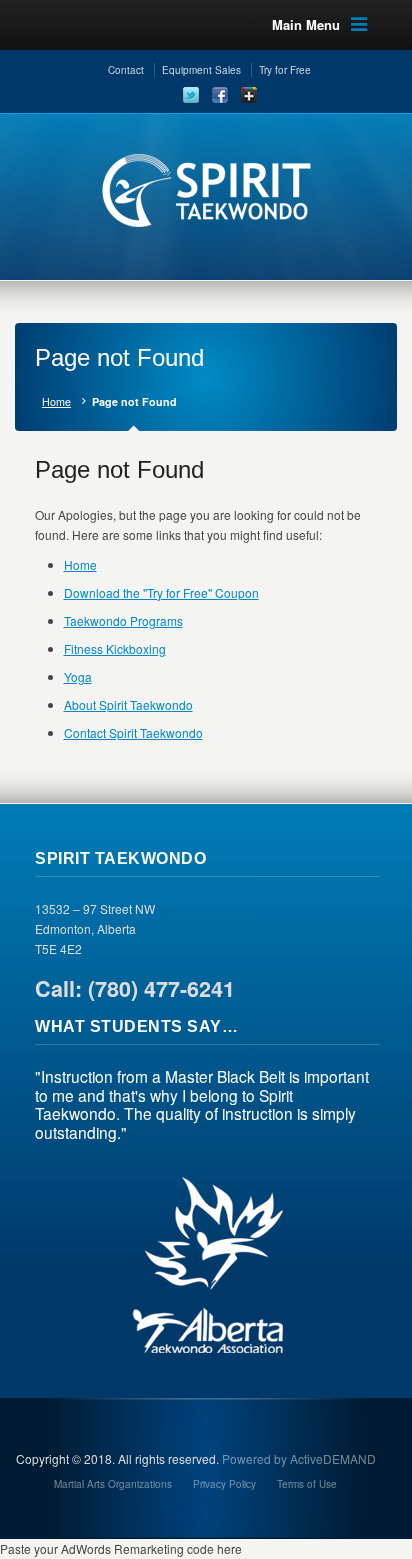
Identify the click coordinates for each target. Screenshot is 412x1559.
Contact (126, 70)
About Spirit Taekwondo (128, 704)
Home (56, 401)
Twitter (191, 95)
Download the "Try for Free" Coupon (161, 592)
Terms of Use (307, 1484)
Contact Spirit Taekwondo (133, 732)
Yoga (78, 676)
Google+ (249, 95)
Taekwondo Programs (123, 620)
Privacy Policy (224, 1484)
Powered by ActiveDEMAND (299, 1458)
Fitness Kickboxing (115, 648)
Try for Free (285, 70)
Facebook (220, 95)
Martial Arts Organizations (113, 1484)
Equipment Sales (201, 70)
